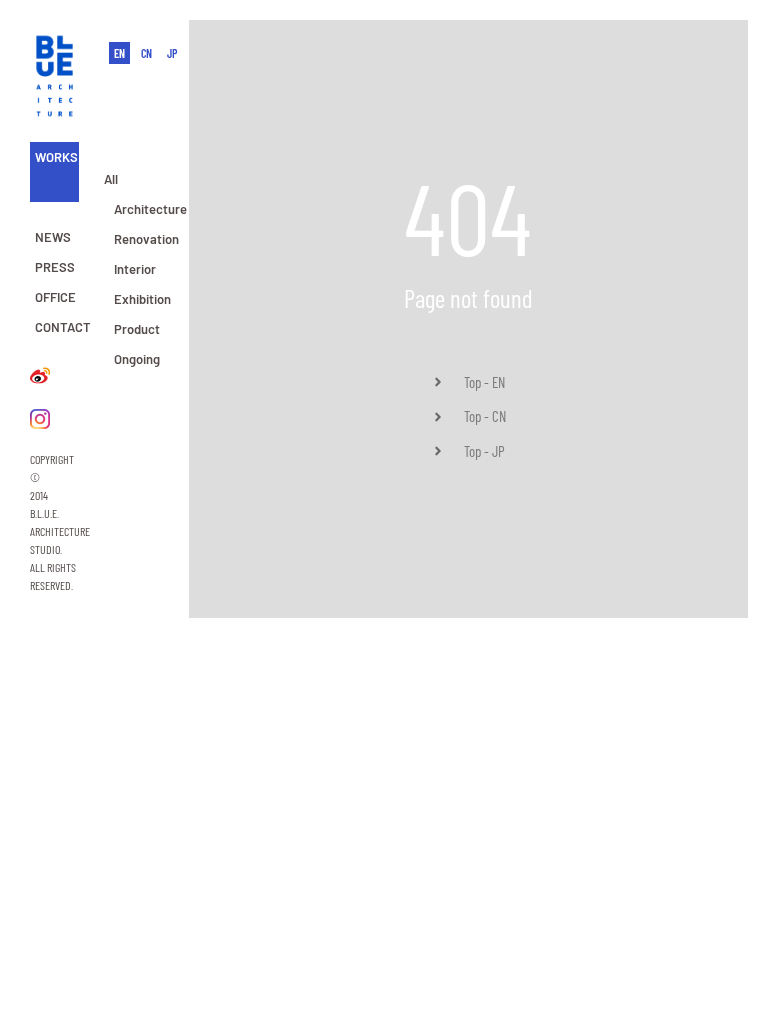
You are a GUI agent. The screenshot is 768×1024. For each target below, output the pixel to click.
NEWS (53, 237)
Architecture (150, 209)
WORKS (56, 157)
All (111, 179)
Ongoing (137, 359)
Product (137, 329)
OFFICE (55, 297)
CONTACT (63, 327)
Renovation (146, 239)
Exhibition (142, 299)
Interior (135, 269)
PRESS (55, 267)
